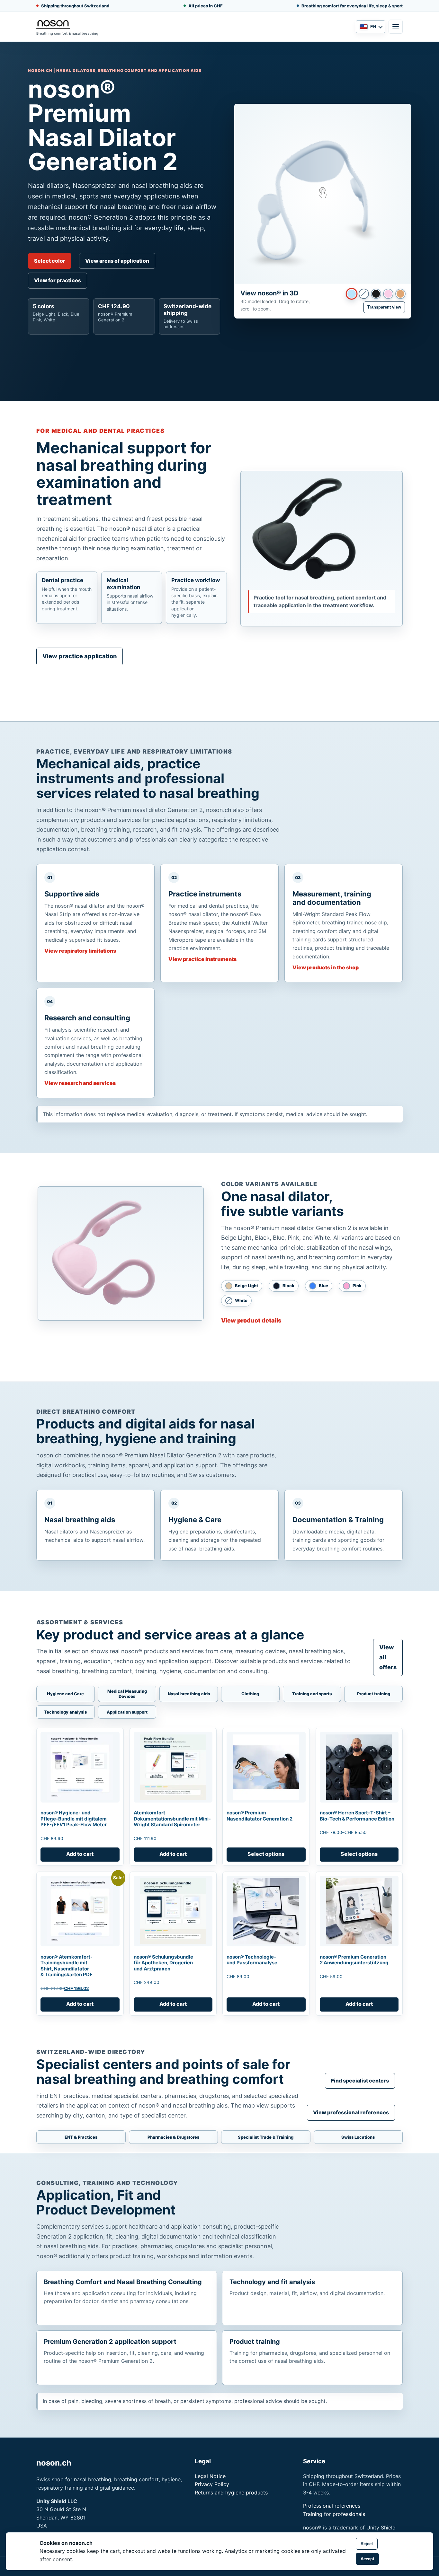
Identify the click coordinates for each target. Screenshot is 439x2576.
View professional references (351, 2112)
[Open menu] (396, 27)
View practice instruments (202, 959)
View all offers (388, 1657)
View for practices (58, 280)
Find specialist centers (360, 2081)
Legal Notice (210, 2476)
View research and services (80, 1083)
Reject (367, 2544)
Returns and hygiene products (231, 2493)
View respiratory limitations (80, 951)
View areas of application (117, 261)
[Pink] (388, 294)
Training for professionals (334, 2514)
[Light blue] (352, 293)
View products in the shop (326, 967)
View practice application (80, 656)
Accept (367, 2559)
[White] (364, 294)
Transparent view (384, 307)
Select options (266, 1854)
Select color (50, 261)
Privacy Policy (212, 2484)
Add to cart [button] (80, 1854)
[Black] (376, 294)
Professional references (332, 2506)
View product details (251, 1320)
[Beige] (400, 294)
